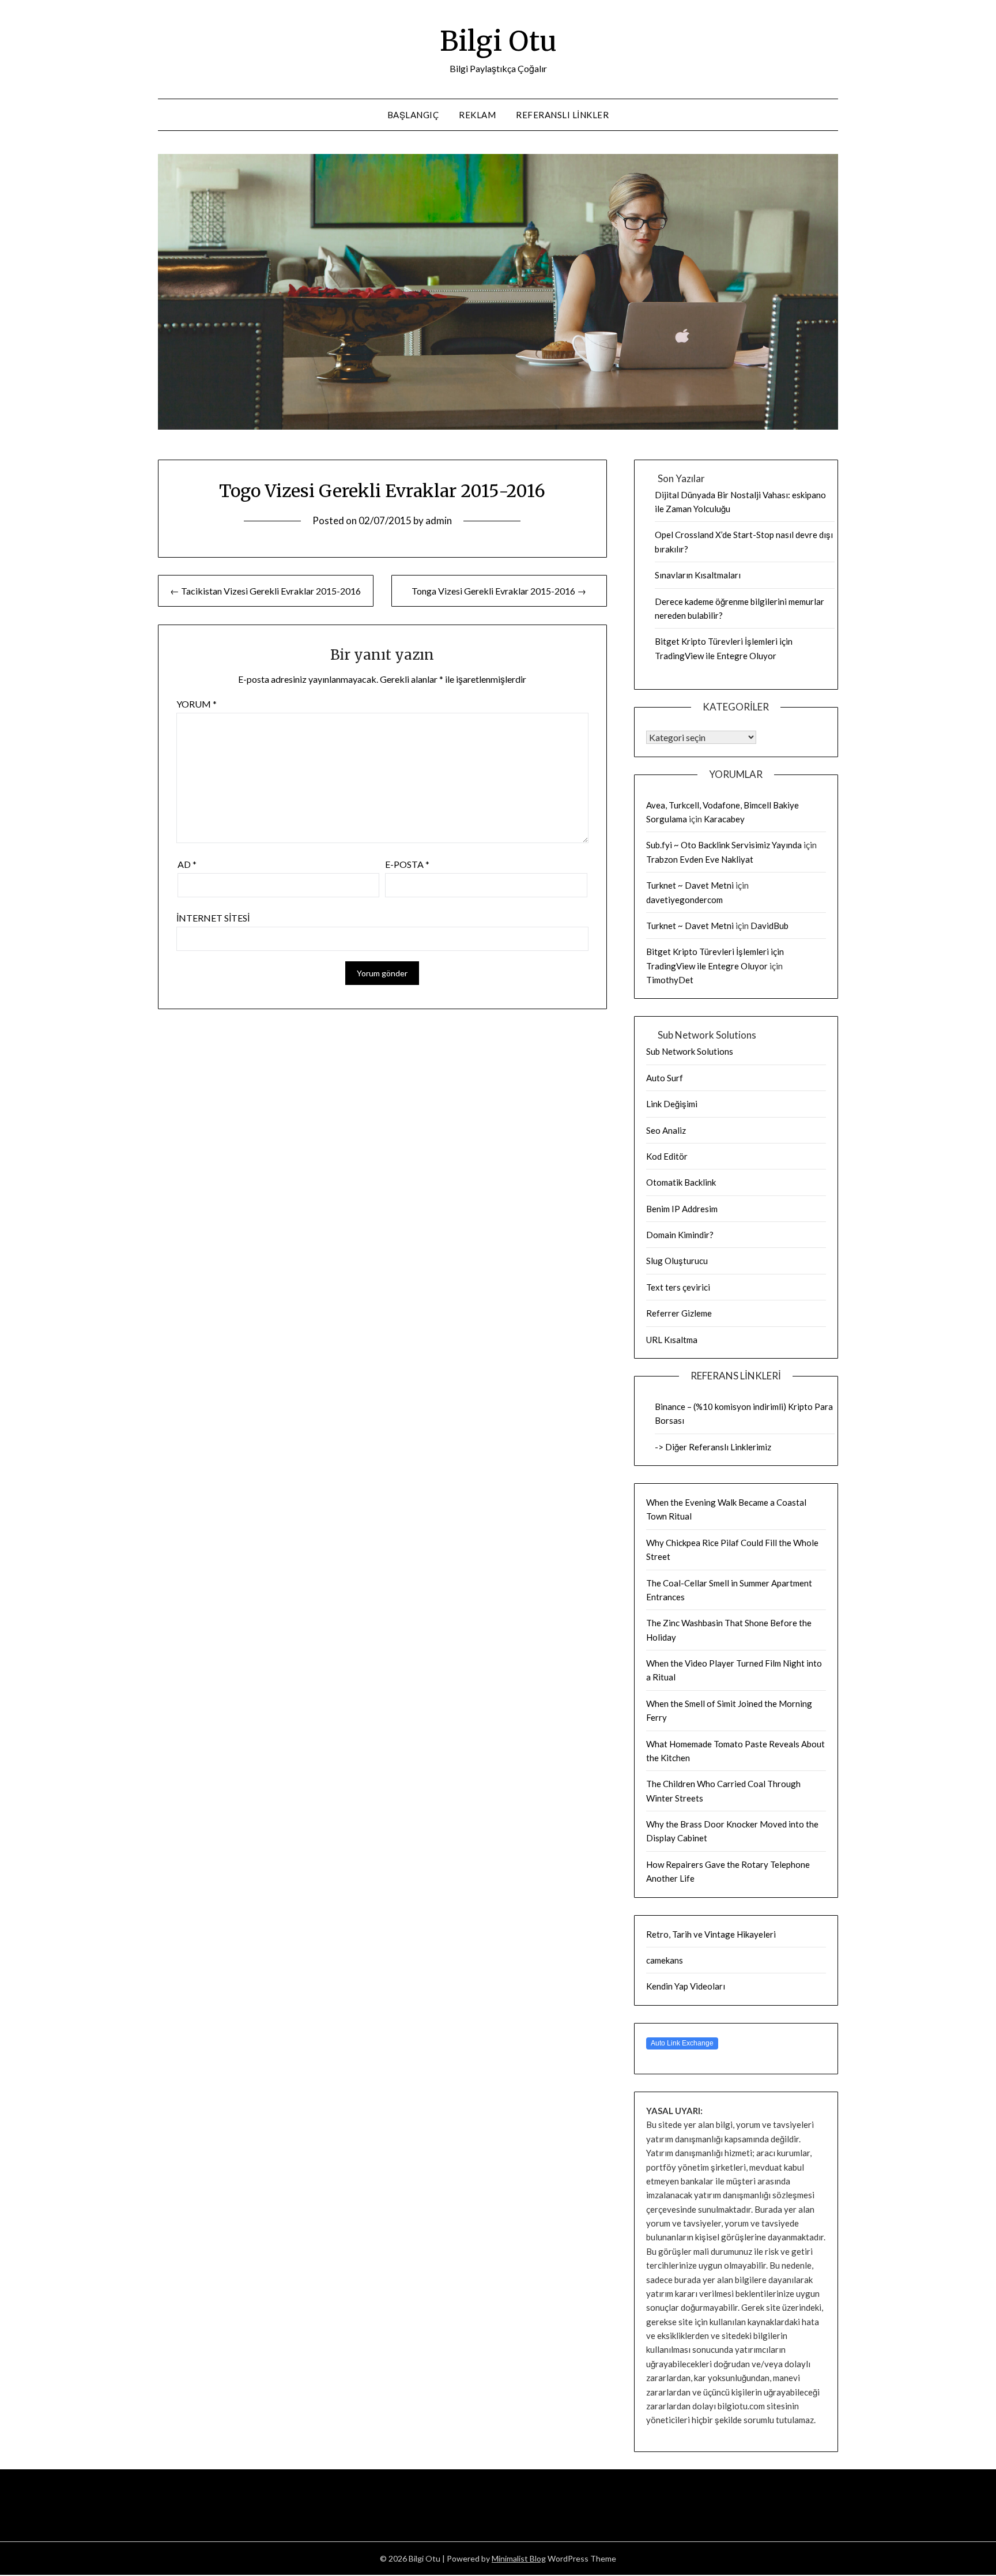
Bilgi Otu (498, 41)
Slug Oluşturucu (677, 1261)
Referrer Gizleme (679, 1313)
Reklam (477, 115)
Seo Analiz (666, 1130)
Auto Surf (665, 1078)
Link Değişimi (672, 1104)
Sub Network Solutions (690, 1051)
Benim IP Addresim (682, 1209)
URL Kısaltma (672, 1340)
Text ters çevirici (678, 1287)
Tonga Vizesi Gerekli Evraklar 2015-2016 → (499, 591)
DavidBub (769, 926)
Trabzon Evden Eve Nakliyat (700, 859)
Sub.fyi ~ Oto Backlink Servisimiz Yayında (724, 845)
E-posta (407, 864)
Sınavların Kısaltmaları (698, 575)
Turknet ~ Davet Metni (690, 885)
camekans (665, 1960)
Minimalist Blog (519, 2558)
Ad (187, 864)
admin (439, 520)
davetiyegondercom (684, 900)
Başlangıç (413, 115)
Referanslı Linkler (562, 115)
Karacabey (724, 819)
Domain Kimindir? (680, 1235)
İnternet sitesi (213, 918)
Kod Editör (667, 1156)
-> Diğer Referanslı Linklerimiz (713, 1447)
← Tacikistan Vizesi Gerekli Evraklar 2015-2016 (265, 591)
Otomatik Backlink (681, 1182)
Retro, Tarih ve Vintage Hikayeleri (711, 1934)
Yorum (197, 704)
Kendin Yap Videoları (686, 1986)
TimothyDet (670, 980)
